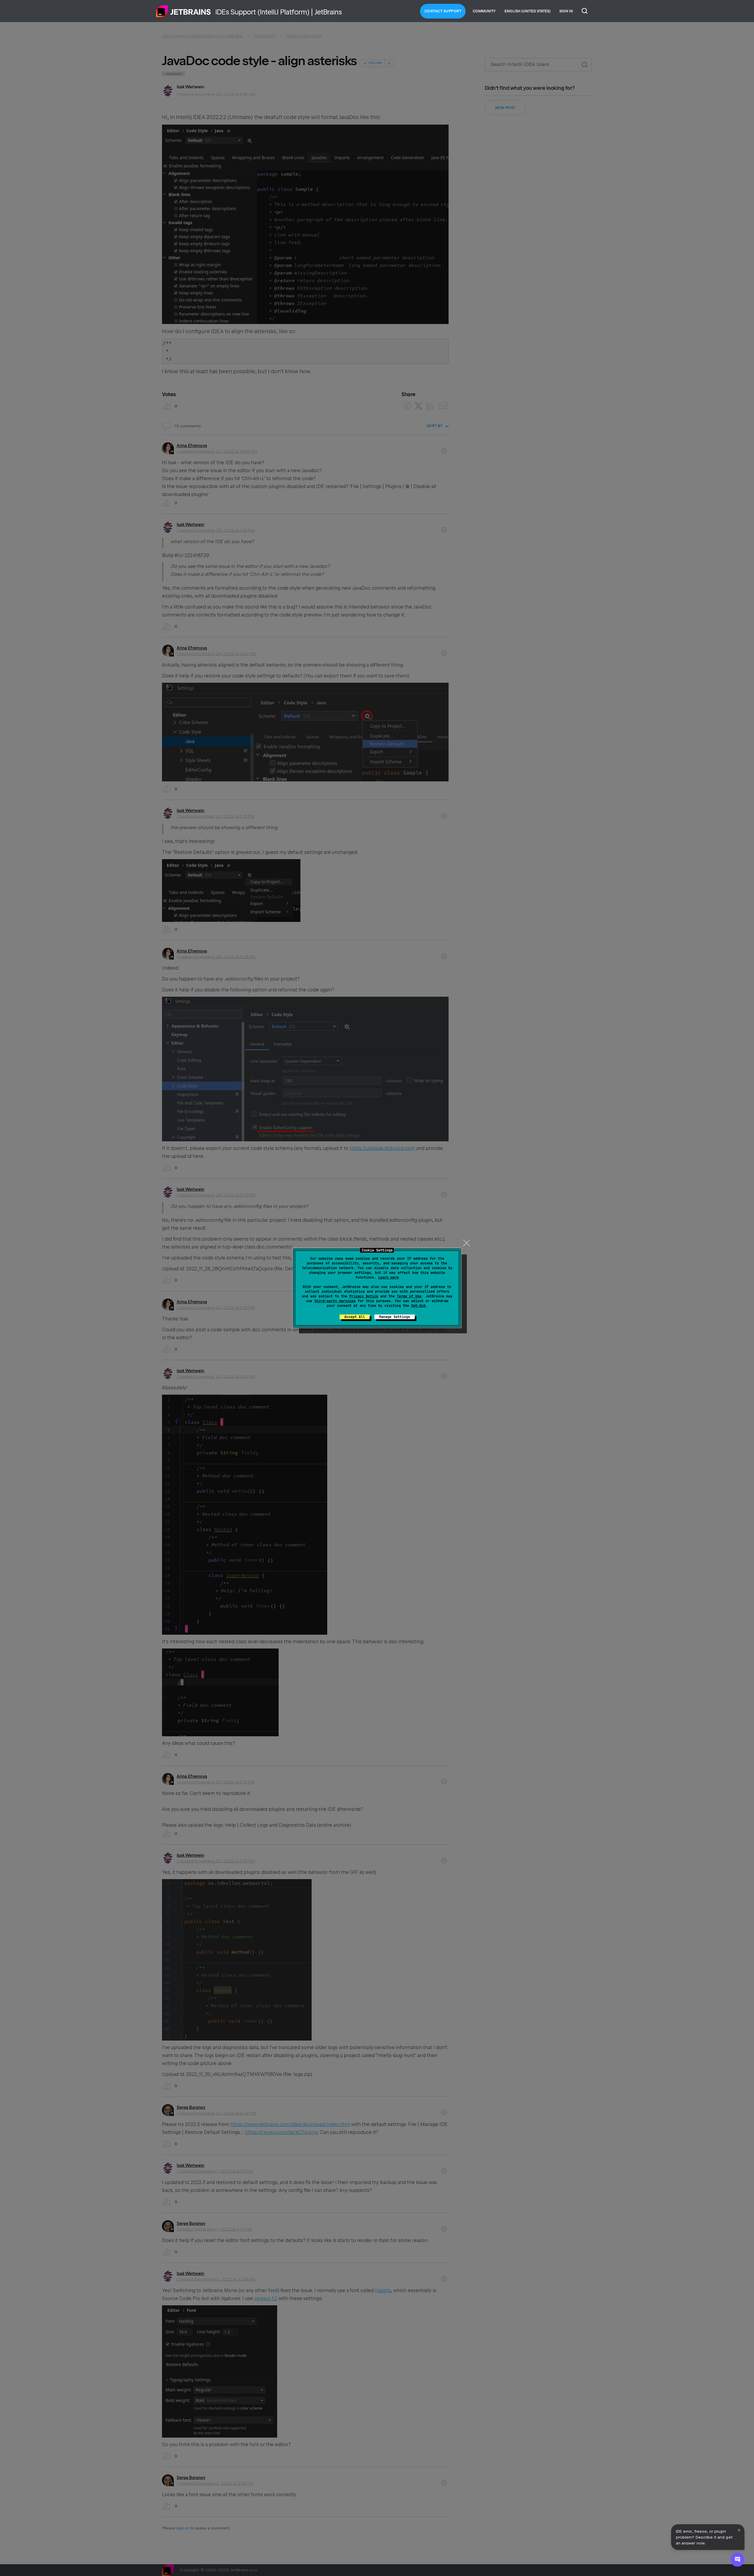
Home (183, 11)
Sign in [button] (566, 11)
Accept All (355, 1317)
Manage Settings (395, 1317)
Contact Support (443, 11)
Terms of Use (409, 1296)
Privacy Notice (364, 1296)
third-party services (335, 1301)
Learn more (388, 1277)
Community (484, 11)
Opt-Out (418, 1306)
